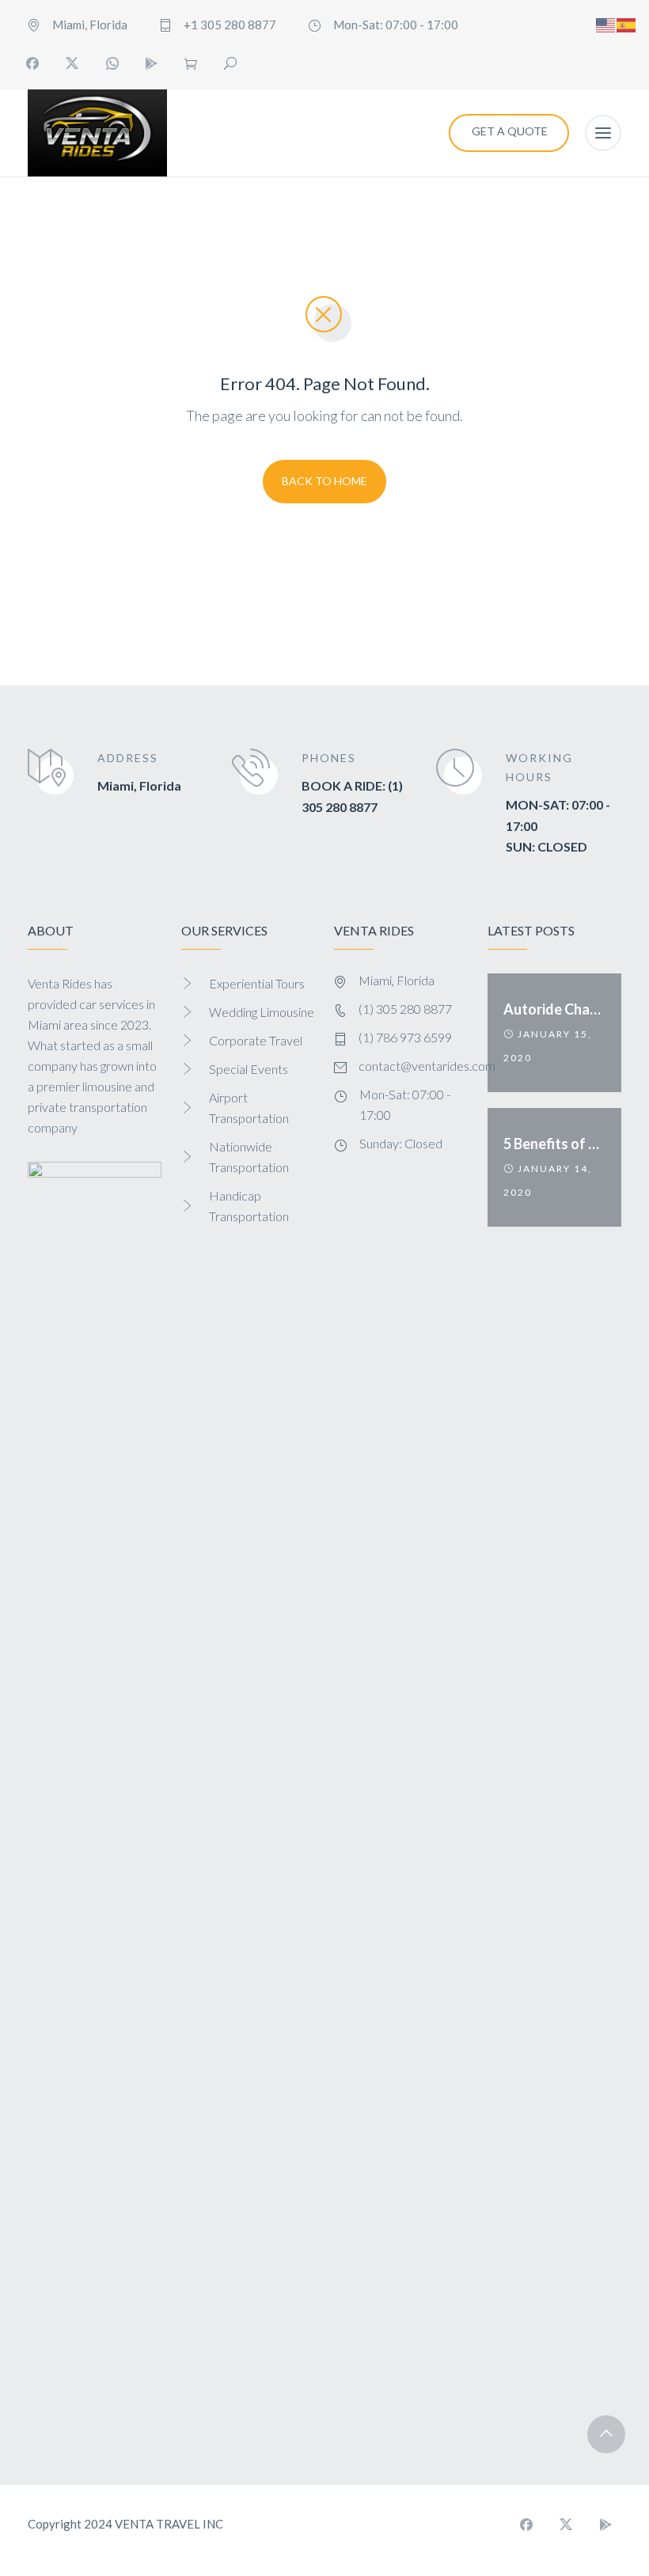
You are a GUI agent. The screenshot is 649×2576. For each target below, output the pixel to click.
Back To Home (324, 481)
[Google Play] (151, 63)
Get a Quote (510, 131)
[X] (72, 63)
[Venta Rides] (97, 133)
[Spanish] (627, 23)
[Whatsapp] (112, 63)
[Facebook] (32, 63)
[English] (606, 23)
